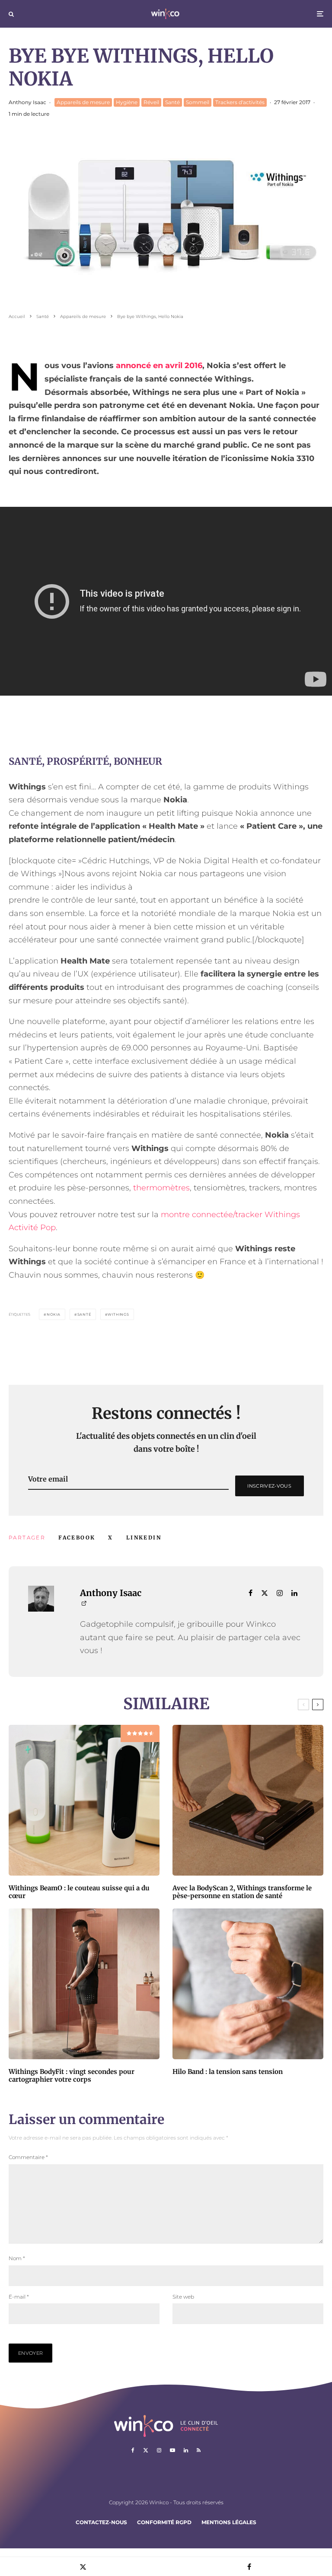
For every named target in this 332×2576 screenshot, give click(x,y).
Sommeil (198, 102)
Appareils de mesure (83, 102)
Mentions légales (229, 2522)
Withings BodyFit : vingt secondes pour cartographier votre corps (72, 2076)
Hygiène (127, 102)
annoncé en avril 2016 (159, 366)
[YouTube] (172, 2450)
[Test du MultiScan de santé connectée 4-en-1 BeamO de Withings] (84, 1800)
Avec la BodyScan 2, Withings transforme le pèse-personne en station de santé (242, 1892)
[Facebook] (133, 2450)
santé (84, 1314)
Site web (183, 2297)
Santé (172, 102)
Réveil (151, 102)
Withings (118, 1314)
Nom (17, 2258)
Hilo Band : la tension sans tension (228, 2072)
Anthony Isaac (27, 102)
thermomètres (161, 1188)
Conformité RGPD (164, 2522)
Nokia (54, 1314)
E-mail (19, 2297)
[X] (146, 2450)
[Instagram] (159, 2450)
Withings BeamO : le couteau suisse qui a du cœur (79, 1892)
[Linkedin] (186, 2450)
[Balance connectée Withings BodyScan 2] (248, 1800)
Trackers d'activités (240, 102)
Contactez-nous (101, 2522)
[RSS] (199, 2450)
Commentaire (28, 2157)
